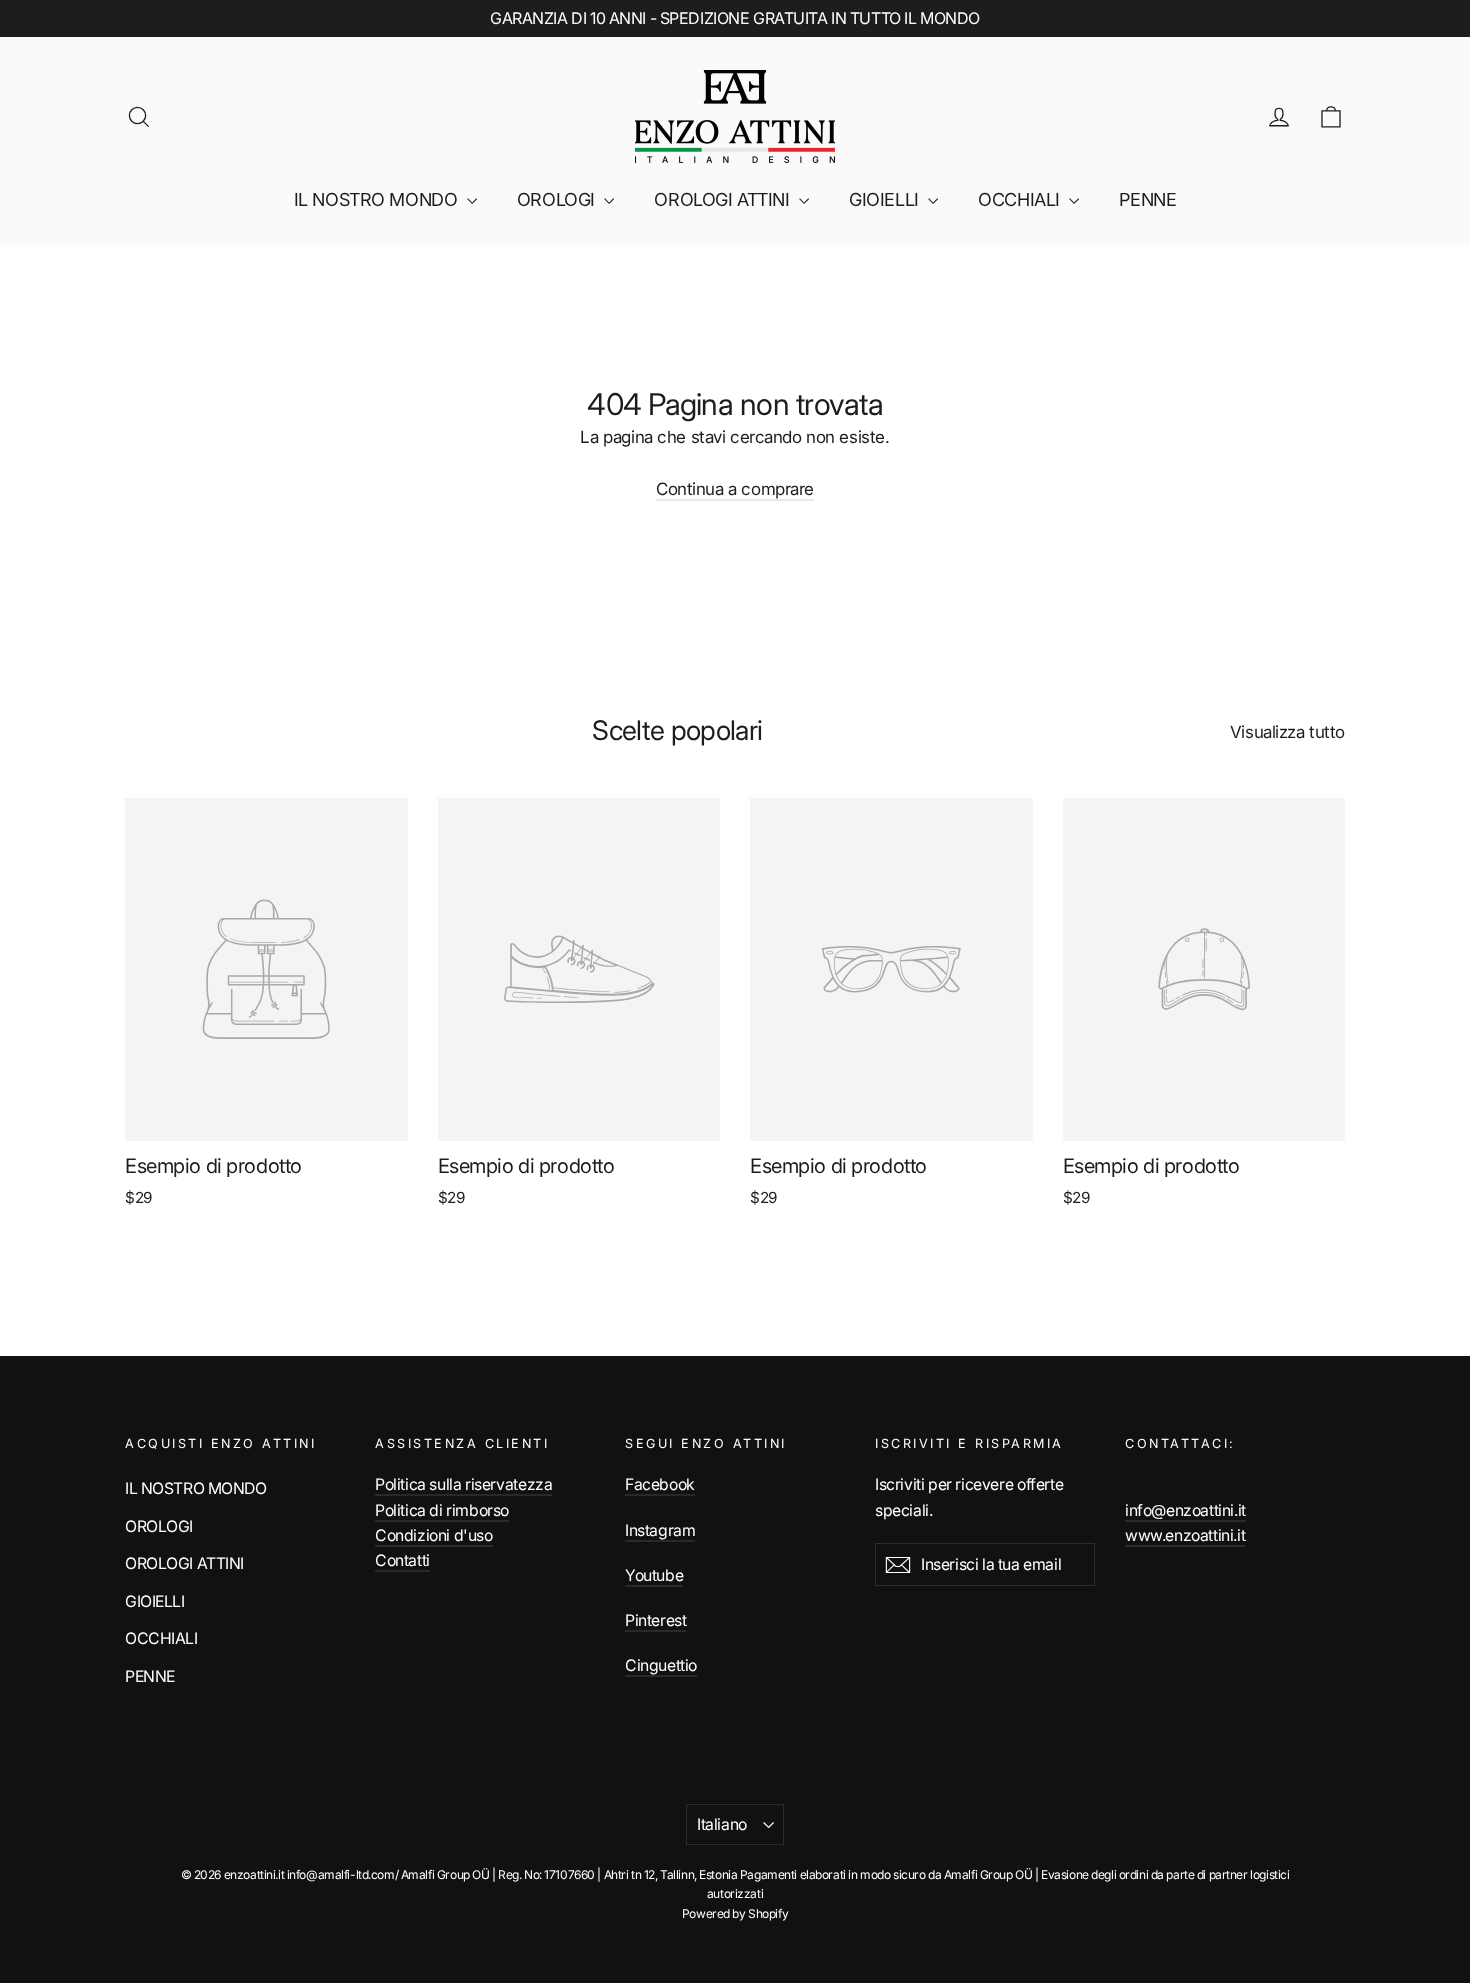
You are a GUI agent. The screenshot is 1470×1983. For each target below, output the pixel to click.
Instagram (660, 1530)
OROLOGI (558, 199)
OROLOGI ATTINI (724, 199)
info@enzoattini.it (1185, 1510)
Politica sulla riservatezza (463, 1484)
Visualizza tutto (1287, 732)
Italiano (722, 1824)
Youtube (654, 1575)
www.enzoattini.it (1185, 1535)
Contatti (402, 1560)
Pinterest (655, 1620)
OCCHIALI (1021, 199)
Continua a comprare (735, 489)
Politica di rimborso (442, 1510)
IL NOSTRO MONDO (378, 199)
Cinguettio (661, 1665)
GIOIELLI (886, 199)
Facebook (660, 1484)
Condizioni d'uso (434, 1535)
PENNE (1147, 199)
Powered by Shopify (735, 1913)
